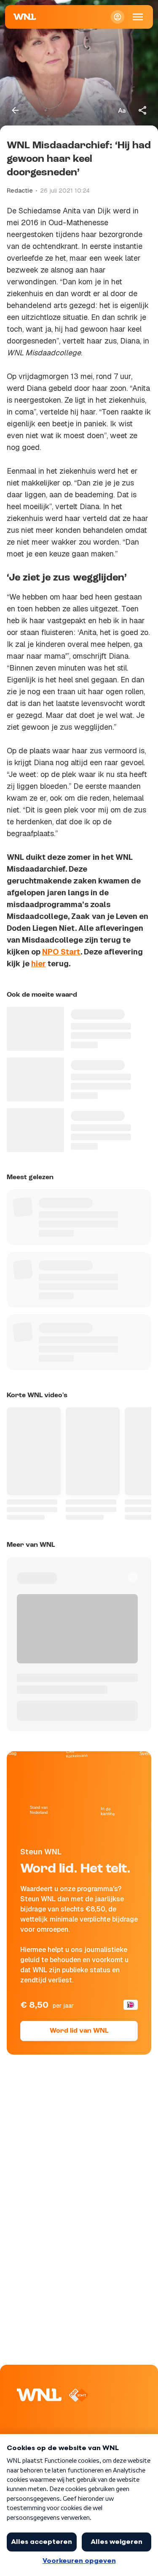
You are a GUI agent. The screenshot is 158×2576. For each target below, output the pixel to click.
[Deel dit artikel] (143, 110)
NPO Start (61, 952)
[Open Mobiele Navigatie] (138, 17)
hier (39, 964)
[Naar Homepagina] (25, 17)
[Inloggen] (118, 17)
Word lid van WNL (79, 2031)
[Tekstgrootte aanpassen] (122, 110)
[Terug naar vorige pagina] (15, 110)
